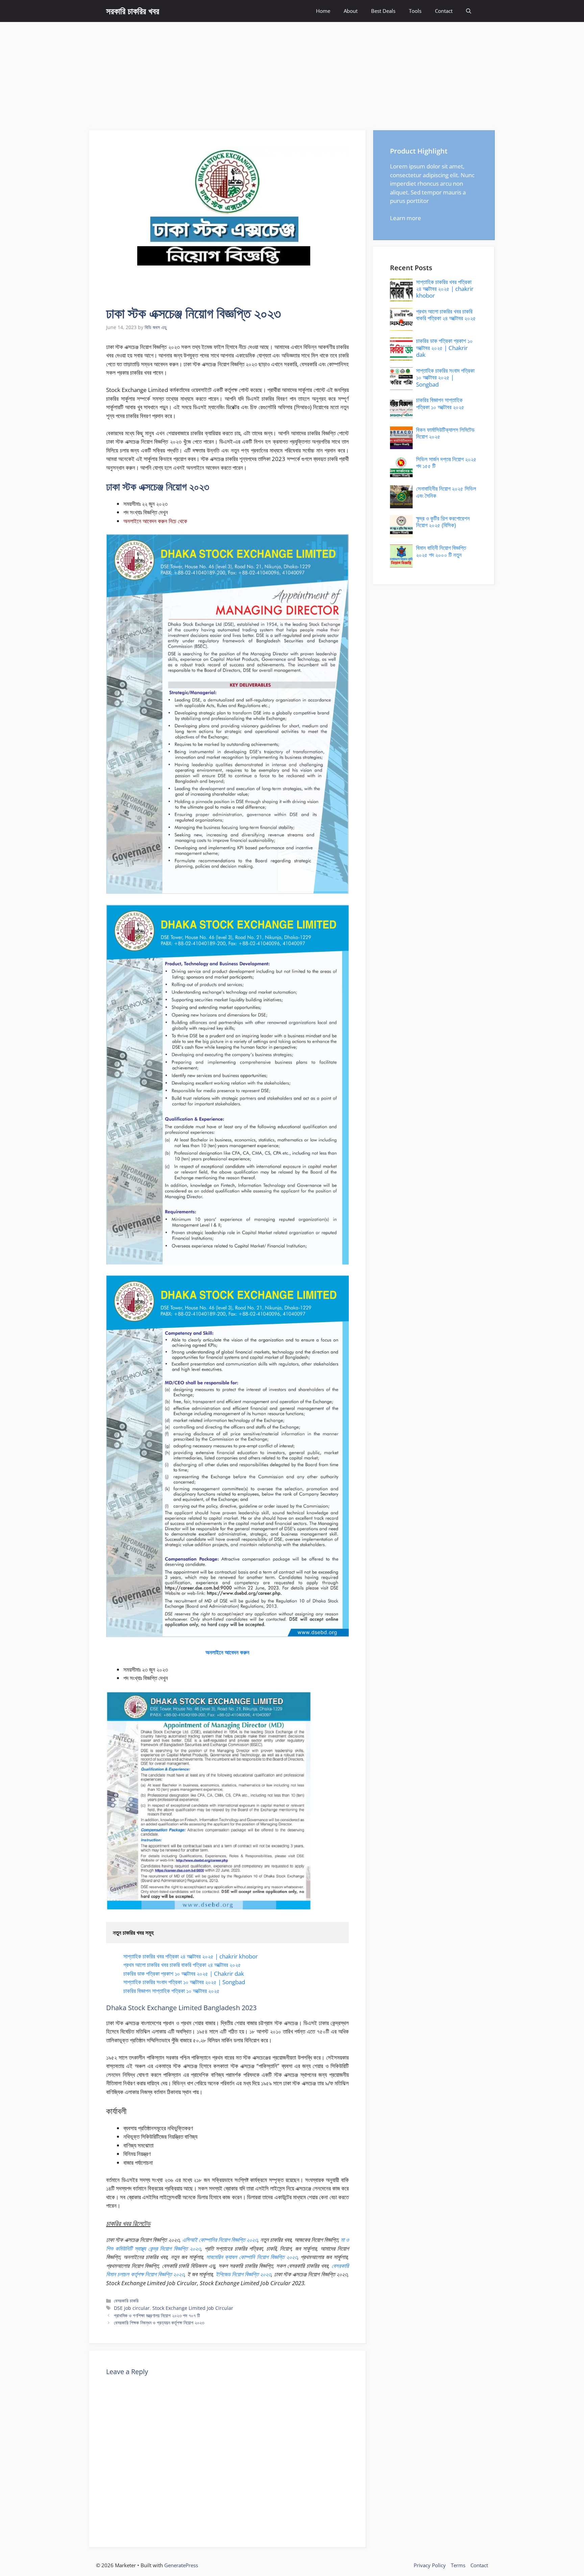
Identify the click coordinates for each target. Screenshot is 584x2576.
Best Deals (383, 11)
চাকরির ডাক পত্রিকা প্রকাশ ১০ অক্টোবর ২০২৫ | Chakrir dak (184, 1974)
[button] (469, 11)
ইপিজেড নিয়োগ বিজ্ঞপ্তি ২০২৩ (244, 2274)
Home (323, 11)
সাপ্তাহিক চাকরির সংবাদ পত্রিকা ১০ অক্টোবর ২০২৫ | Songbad (184, 1982)
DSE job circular (132, 2308)
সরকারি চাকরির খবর (133, 11)
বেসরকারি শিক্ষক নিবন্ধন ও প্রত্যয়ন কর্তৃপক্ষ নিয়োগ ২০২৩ (159, 2323)
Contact (444, 11)
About (351, 11)
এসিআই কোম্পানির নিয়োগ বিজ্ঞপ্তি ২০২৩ (220, 2240)
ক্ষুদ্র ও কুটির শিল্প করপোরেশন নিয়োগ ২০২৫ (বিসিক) (443, 522)
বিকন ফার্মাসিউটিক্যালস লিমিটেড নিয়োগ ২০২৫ (445, 433)
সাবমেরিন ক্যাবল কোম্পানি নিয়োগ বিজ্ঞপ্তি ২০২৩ (252, 2257)
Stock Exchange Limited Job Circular (193, 2308)
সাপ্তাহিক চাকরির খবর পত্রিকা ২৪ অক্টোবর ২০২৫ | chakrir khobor (191, 1956)
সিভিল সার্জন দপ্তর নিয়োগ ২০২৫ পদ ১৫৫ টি (446, 462)
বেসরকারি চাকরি (126, 2301)
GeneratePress (181, 2565)
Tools (415, 11)
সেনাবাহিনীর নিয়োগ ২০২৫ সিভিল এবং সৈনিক (446, 492)
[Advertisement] (292, 73)
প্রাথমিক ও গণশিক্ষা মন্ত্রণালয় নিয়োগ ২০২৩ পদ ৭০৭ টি (157, 2315)
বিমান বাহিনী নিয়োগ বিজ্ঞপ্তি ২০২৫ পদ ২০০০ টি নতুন (441, 551)
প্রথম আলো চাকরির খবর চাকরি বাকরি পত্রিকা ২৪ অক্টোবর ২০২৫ (182, 1965)
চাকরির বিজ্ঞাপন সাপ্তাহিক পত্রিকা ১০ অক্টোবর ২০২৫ (172, 1991)
